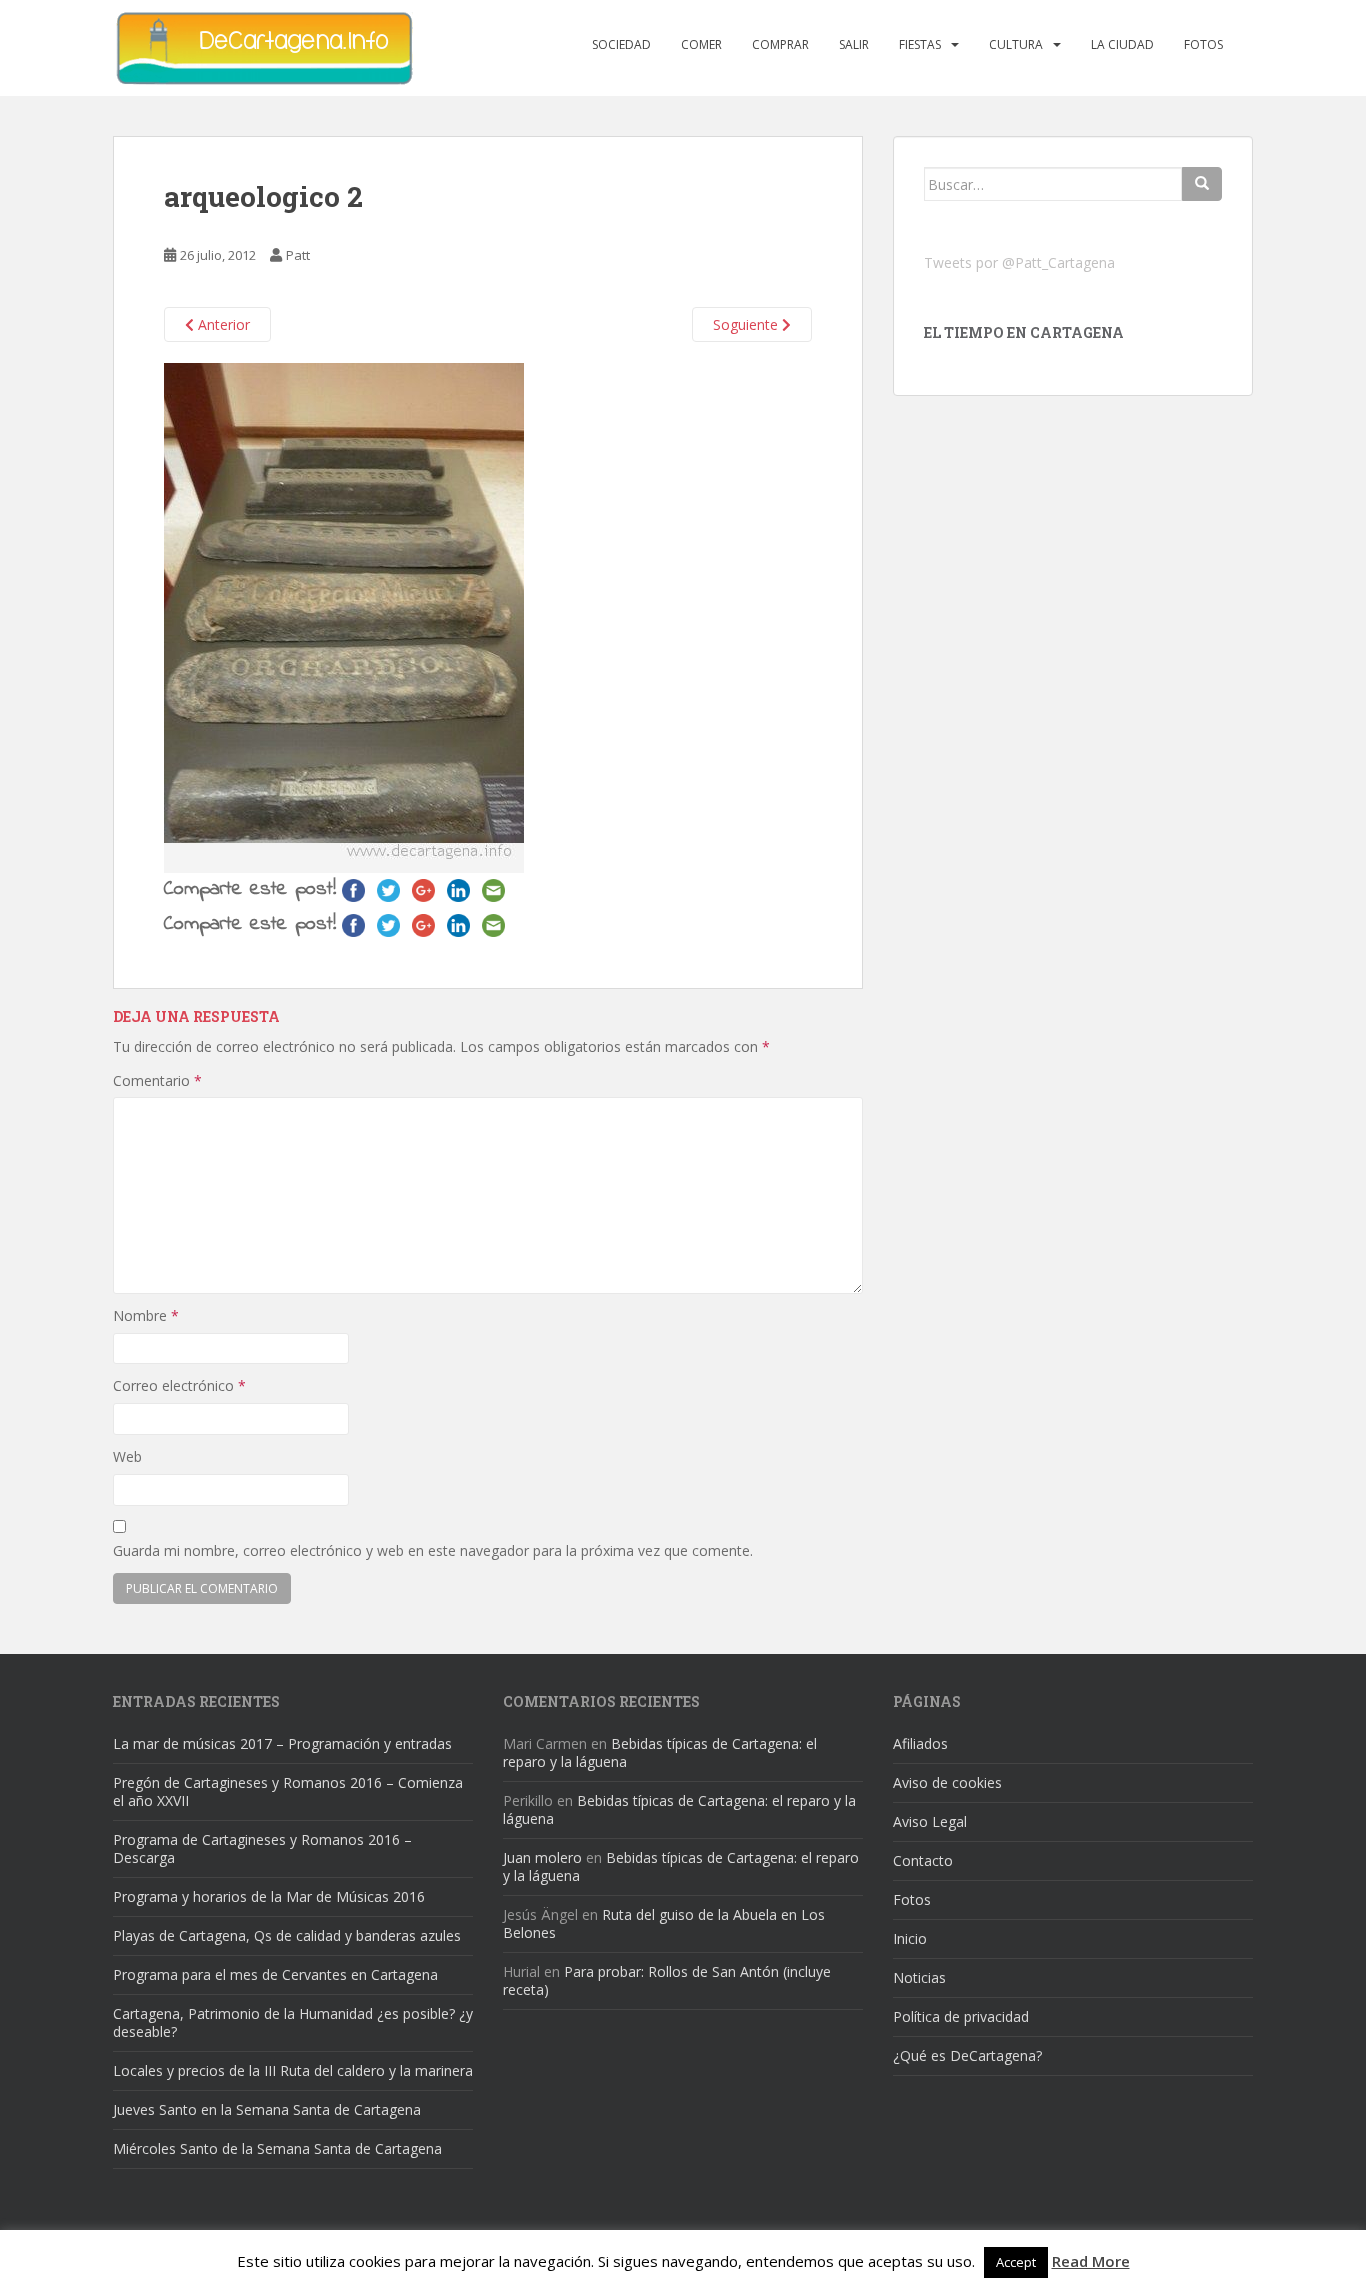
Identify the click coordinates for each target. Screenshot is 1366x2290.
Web (127, 1456)
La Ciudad (1122, 44)
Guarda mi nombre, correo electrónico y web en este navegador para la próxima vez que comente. (433, 1550)
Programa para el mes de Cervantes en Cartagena (275, 1974)
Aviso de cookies (947, 1782)
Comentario (157, 1080)
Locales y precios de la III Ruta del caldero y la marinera (293, 2070)
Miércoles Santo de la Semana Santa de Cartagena (277, 2148)
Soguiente (747, 324)
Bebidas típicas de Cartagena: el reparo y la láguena (660, 1752)
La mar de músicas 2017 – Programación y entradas (282, 1743)
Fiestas (920, 44)
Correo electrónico (179, 1385)
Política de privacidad (961, 2016)
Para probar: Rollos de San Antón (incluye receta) (667, 1980)
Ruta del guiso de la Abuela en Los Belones (664, 1923)
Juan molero (542, 1857)
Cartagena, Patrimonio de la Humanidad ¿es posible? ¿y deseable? (293, 2022)
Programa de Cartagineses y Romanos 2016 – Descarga (262, 1848)
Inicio (910, 1938)
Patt (298, 255)
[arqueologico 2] (344, 616)
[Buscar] (1202, 184)
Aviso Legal (930, 1821)
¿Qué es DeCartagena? (967, 2055)
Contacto (923, 1860)
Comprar (780, 44)
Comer (701, 44)
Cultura (1016, 44)
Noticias (919, 1977)
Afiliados (920, 1743)
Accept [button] (1016, 2262)
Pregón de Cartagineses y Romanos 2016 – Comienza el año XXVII (288, 1791)
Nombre (146, 1315)
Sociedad (621, 44)
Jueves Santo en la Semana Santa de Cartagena (267, 2109)
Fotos (1203, 44)
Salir (854, 44)
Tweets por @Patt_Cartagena (1019, 262)
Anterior (222, 324)
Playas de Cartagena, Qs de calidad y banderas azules (287, 1935)
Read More (1091, 2261)
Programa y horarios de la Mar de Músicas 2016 (269, 1896)
